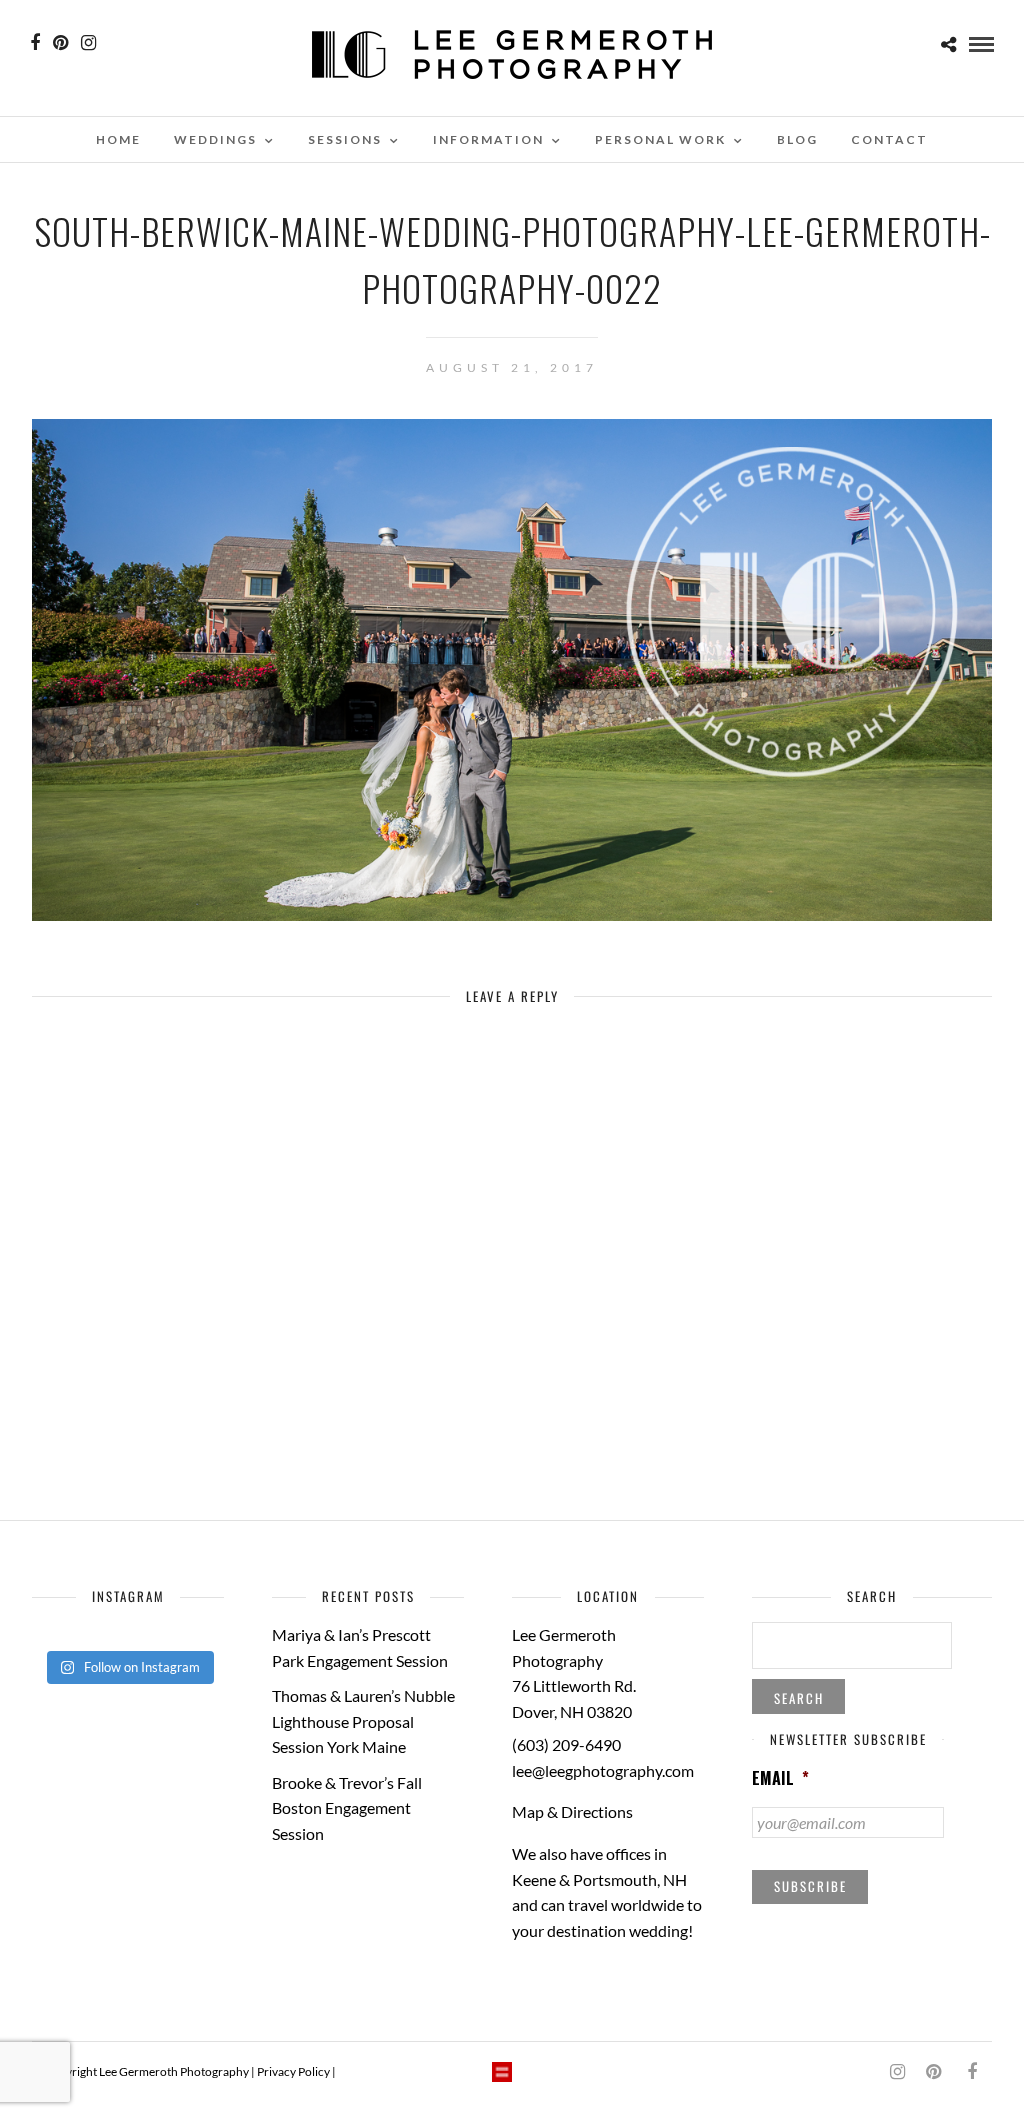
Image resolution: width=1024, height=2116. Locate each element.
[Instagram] (88, 43)
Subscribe (810, 1886)
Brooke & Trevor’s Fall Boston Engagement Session (347, 1808)
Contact (889, 139)
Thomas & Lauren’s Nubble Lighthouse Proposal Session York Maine (363, 1721)
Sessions (345, 139)
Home (118, 139)
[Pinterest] (60, 43)
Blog (797, 139)
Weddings (215, 139)
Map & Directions (572, 1811)
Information (488, 139)
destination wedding (617, 1930)
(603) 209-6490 (566, 1744)
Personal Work (660, 139)
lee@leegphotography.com (603, 1770)
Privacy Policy (293, 2071)
